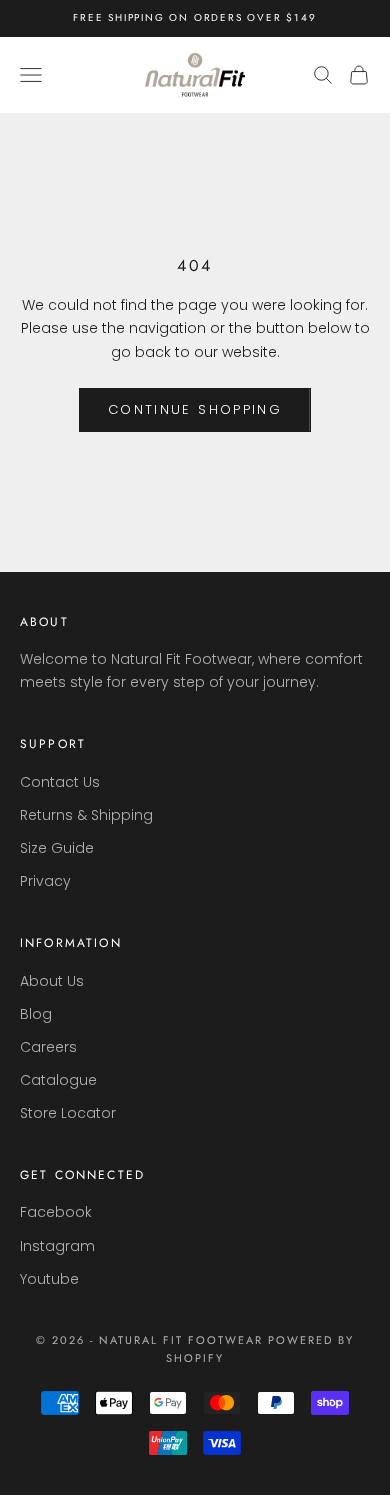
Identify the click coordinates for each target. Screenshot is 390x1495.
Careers (48, 1047)
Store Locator (68, 1113)
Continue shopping (195, 409)
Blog (36, 1014)
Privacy (45, 881)
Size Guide (57, 848)
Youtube (49, 1279)
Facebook (56, 1212)
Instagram (57, 1246)
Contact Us (60, 782)
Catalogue (58, 1080)
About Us (52, 981)
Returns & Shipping (86, 815)
